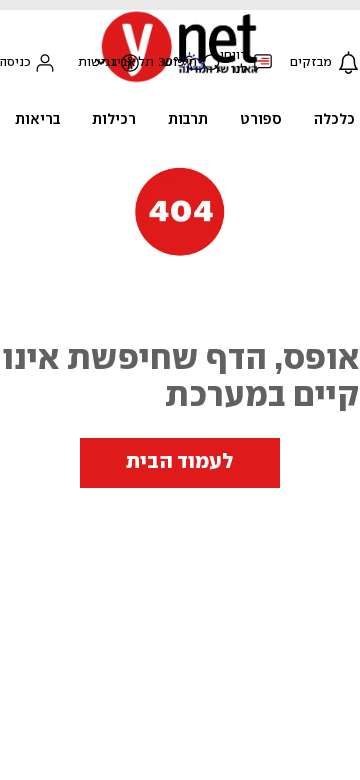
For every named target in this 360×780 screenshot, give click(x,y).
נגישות (96, 62)
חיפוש (180, 62)
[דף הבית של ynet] (180, 80)
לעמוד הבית (180, 462)
